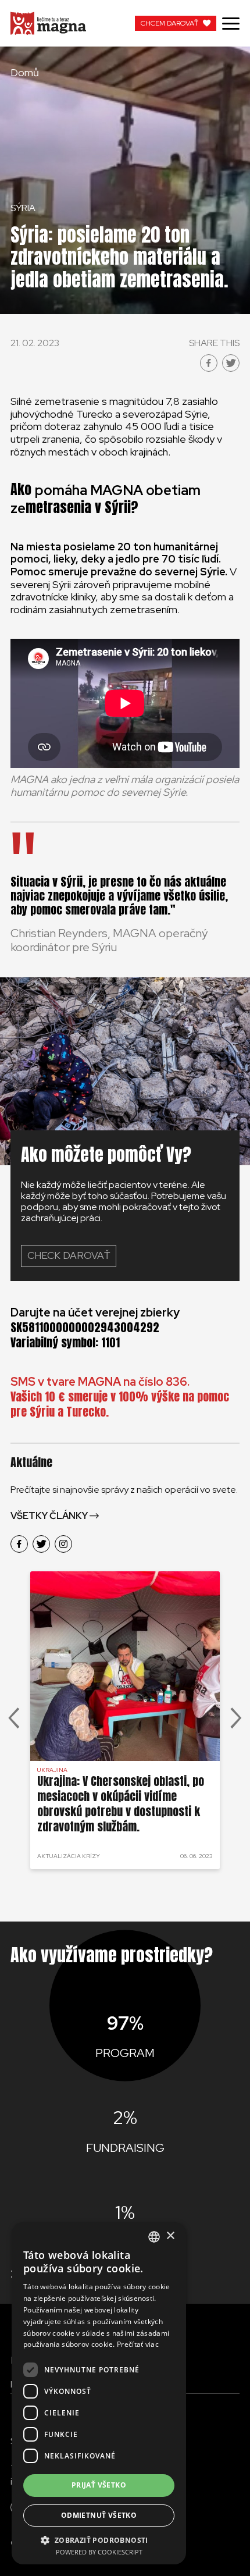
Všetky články (49, 1516)
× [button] (170, 2236)
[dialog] (99, 2393)
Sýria (23, 208)
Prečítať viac (138, 2344)
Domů (25, 73)
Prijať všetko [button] (99, 2485)
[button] (99, 2539)
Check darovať (69, 1255)
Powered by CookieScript (99, 2552)
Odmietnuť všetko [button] (99, 2515)
